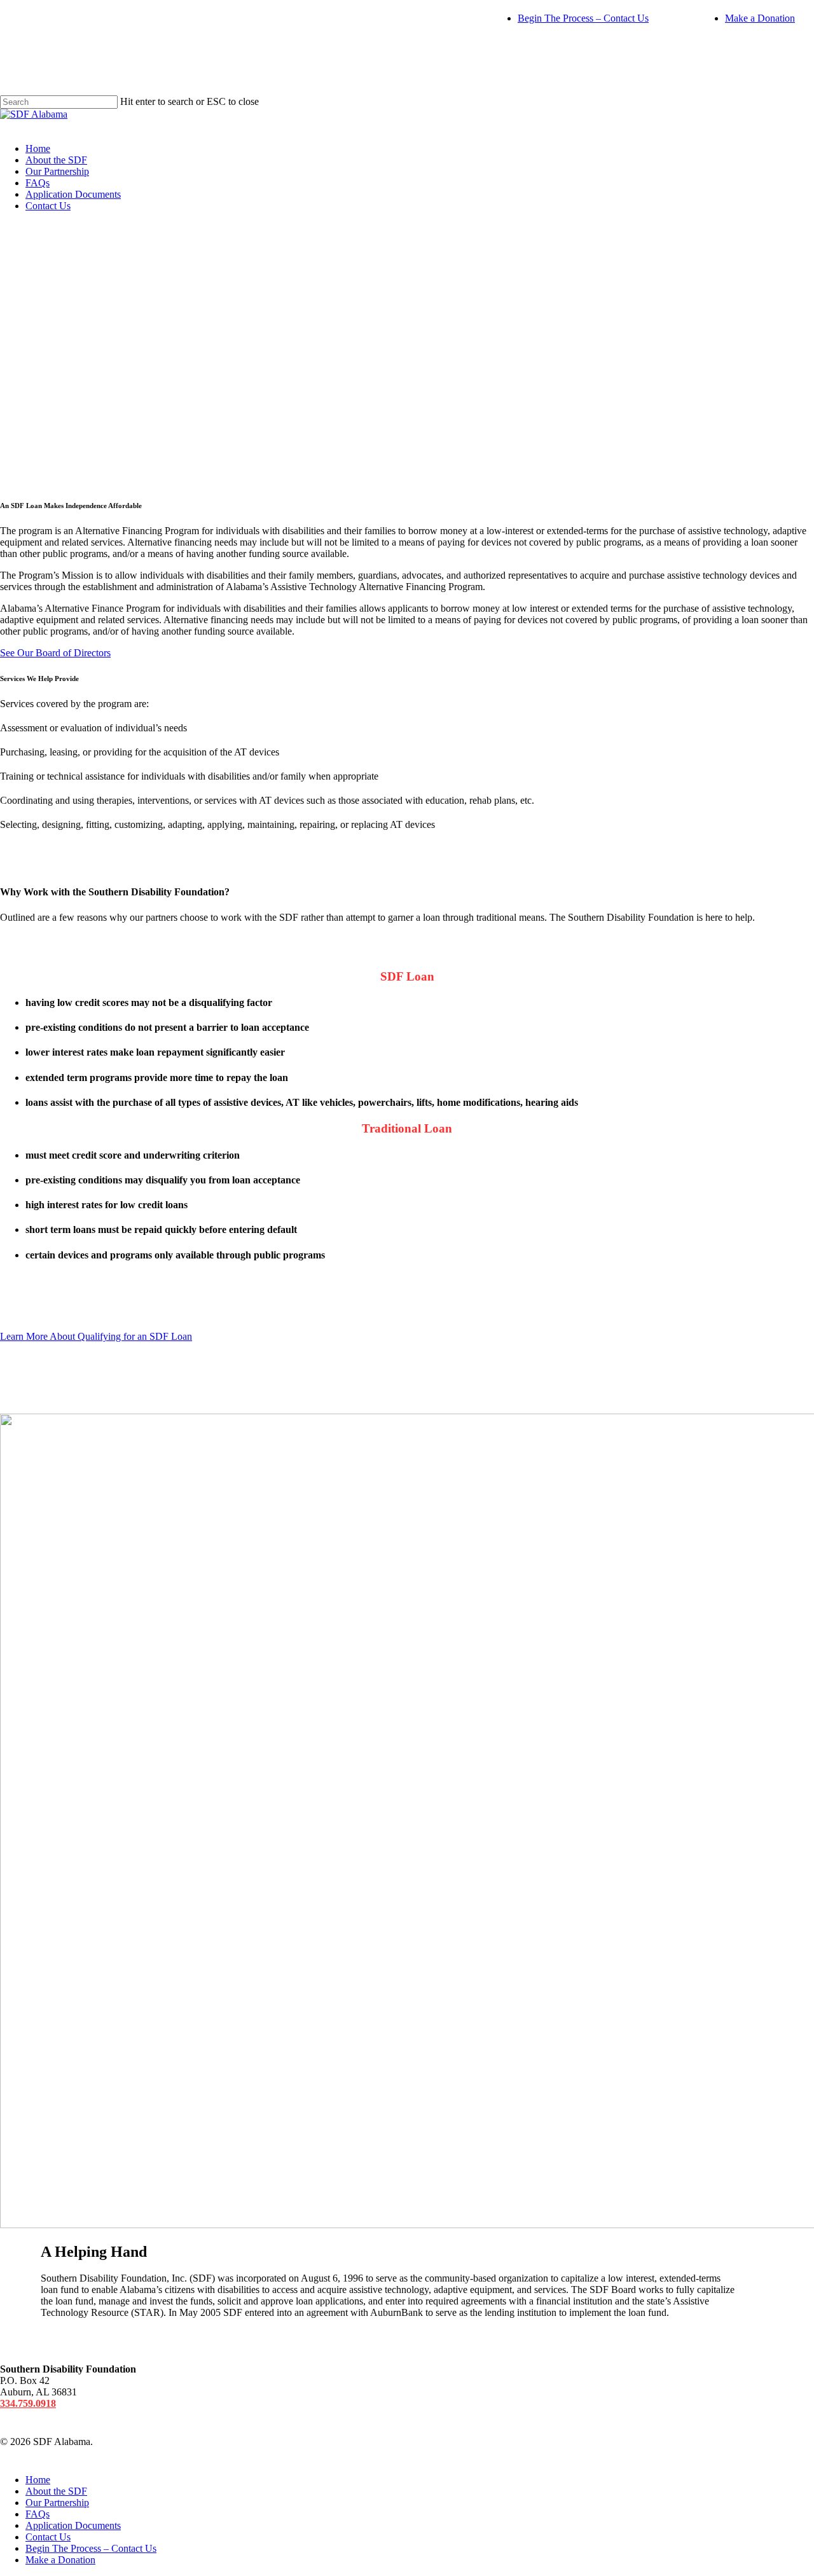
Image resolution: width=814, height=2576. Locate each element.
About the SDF (56, 160)
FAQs (38, 183)
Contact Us (48, 206)
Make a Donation (760, 18)
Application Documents (73, 194)
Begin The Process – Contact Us (583, 18)
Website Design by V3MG (149, 2442)
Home (38, 148)
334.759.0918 (28, 2403)
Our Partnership (57, 171)
